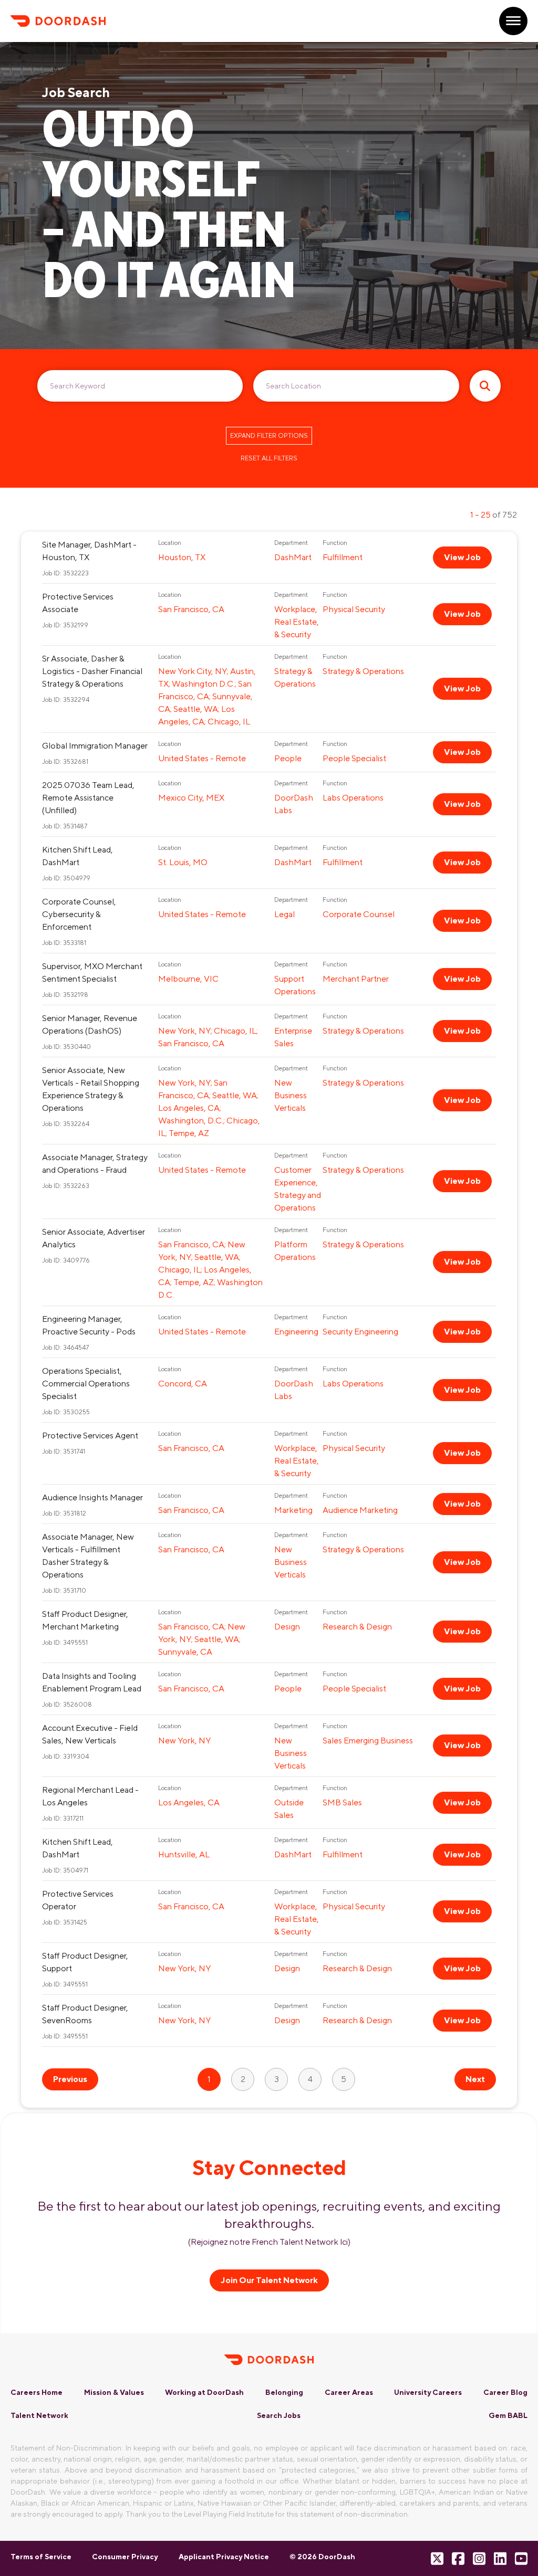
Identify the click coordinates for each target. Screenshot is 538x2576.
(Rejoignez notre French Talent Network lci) (269, 2242)
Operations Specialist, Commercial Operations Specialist (86, 1384)
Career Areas (349, 2392)
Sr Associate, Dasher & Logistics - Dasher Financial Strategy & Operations (92, 671)
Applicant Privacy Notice (224, 2557)
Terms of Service (41, 2557)
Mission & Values (114, 2392)
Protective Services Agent (90, 1436)
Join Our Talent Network (269, 2280)
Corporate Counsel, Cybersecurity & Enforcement (79, 914)
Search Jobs (279, 2415)
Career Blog (505, 2392)
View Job (462, 557)
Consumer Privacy (125, 2557)
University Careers (428, 2392)
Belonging (284, 2392)
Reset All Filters (269, 458)
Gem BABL (508, 2415)
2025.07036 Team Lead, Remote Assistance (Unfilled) (88, 798)
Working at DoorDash (204, 2392)
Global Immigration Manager (95, 746)
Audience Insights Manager (92, 1497)
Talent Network (39, 2415)
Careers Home (37, 2392)
